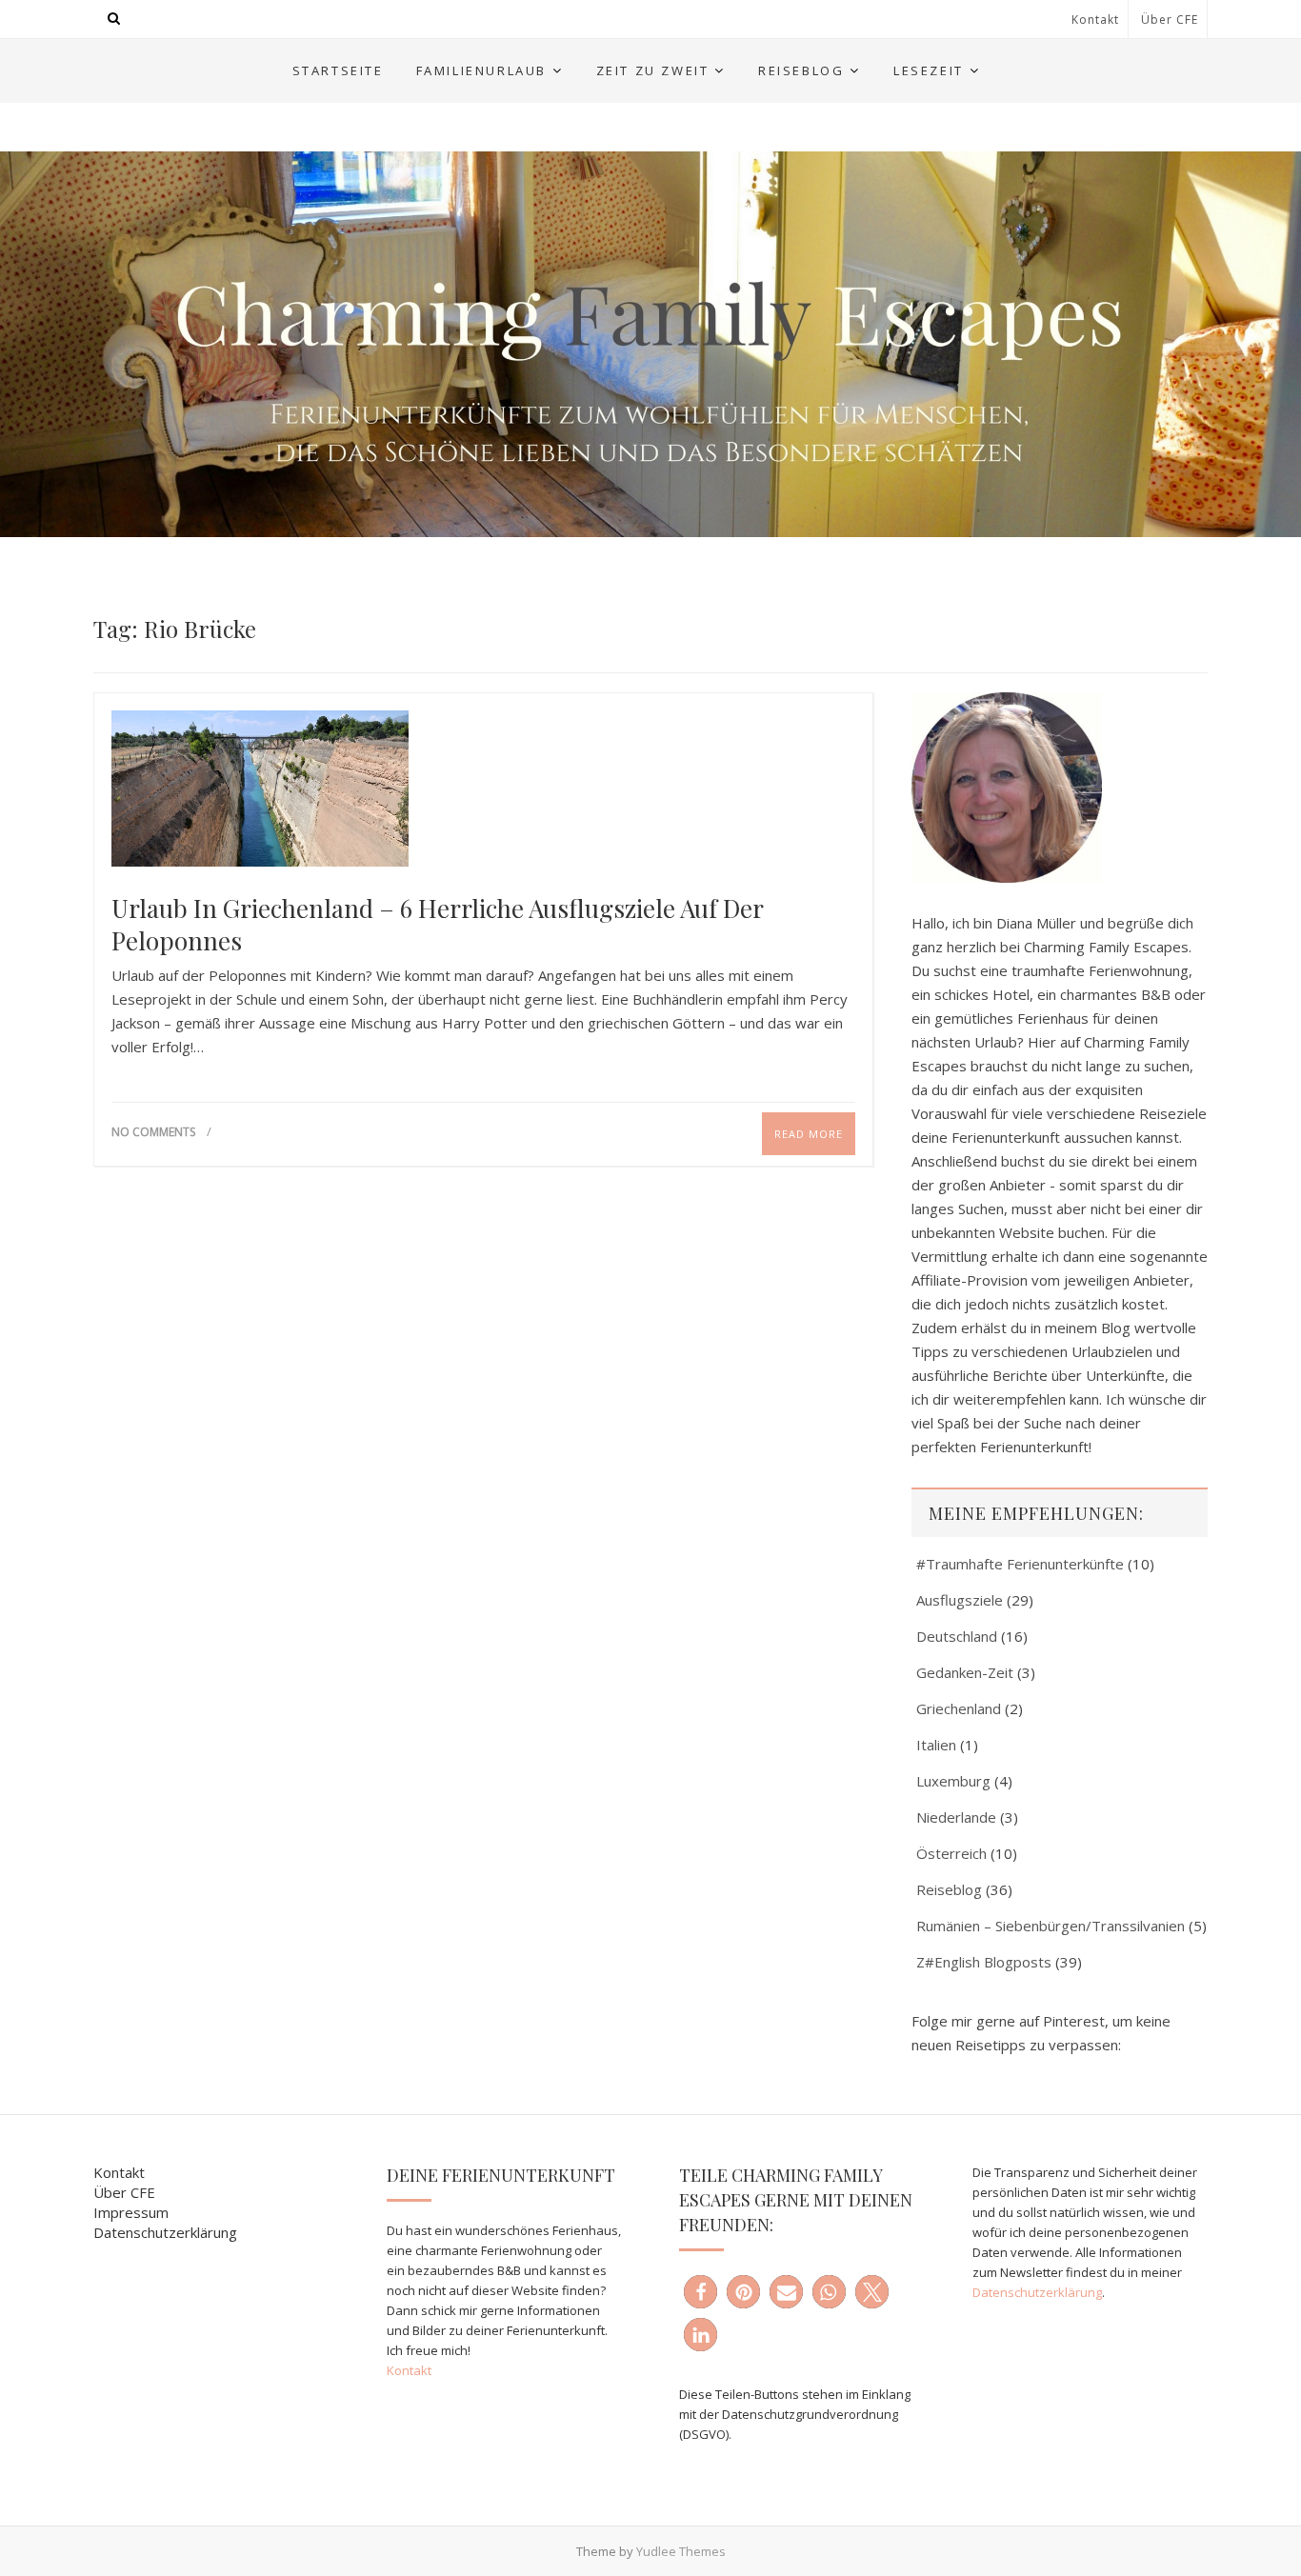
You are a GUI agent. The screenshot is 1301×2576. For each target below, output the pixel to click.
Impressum (131, 2212)
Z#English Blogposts (984, 1962)
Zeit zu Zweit (653, 70)
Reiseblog (801, 70)
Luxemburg (953, 1781)
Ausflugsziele (960, 1600)
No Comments (153, 1132)
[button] (701, 2292)
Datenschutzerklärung (165, 2232)
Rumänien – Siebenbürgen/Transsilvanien (1051, 1926)
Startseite (338, 70)
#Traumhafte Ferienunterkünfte (1020, 1564)
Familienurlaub (481, 70)
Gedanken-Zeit (965, 1672)
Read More (809, 1134)
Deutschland (957, 1636)
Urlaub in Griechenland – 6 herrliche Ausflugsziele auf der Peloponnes (437, 925)
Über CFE (1170, 20)
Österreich (951, 1853)
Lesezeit (929, 70)
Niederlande (956, 1817)
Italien (936, 1745)
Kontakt (1095, 20)
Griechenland (959, 1708)
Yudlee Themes (681, 2551)
